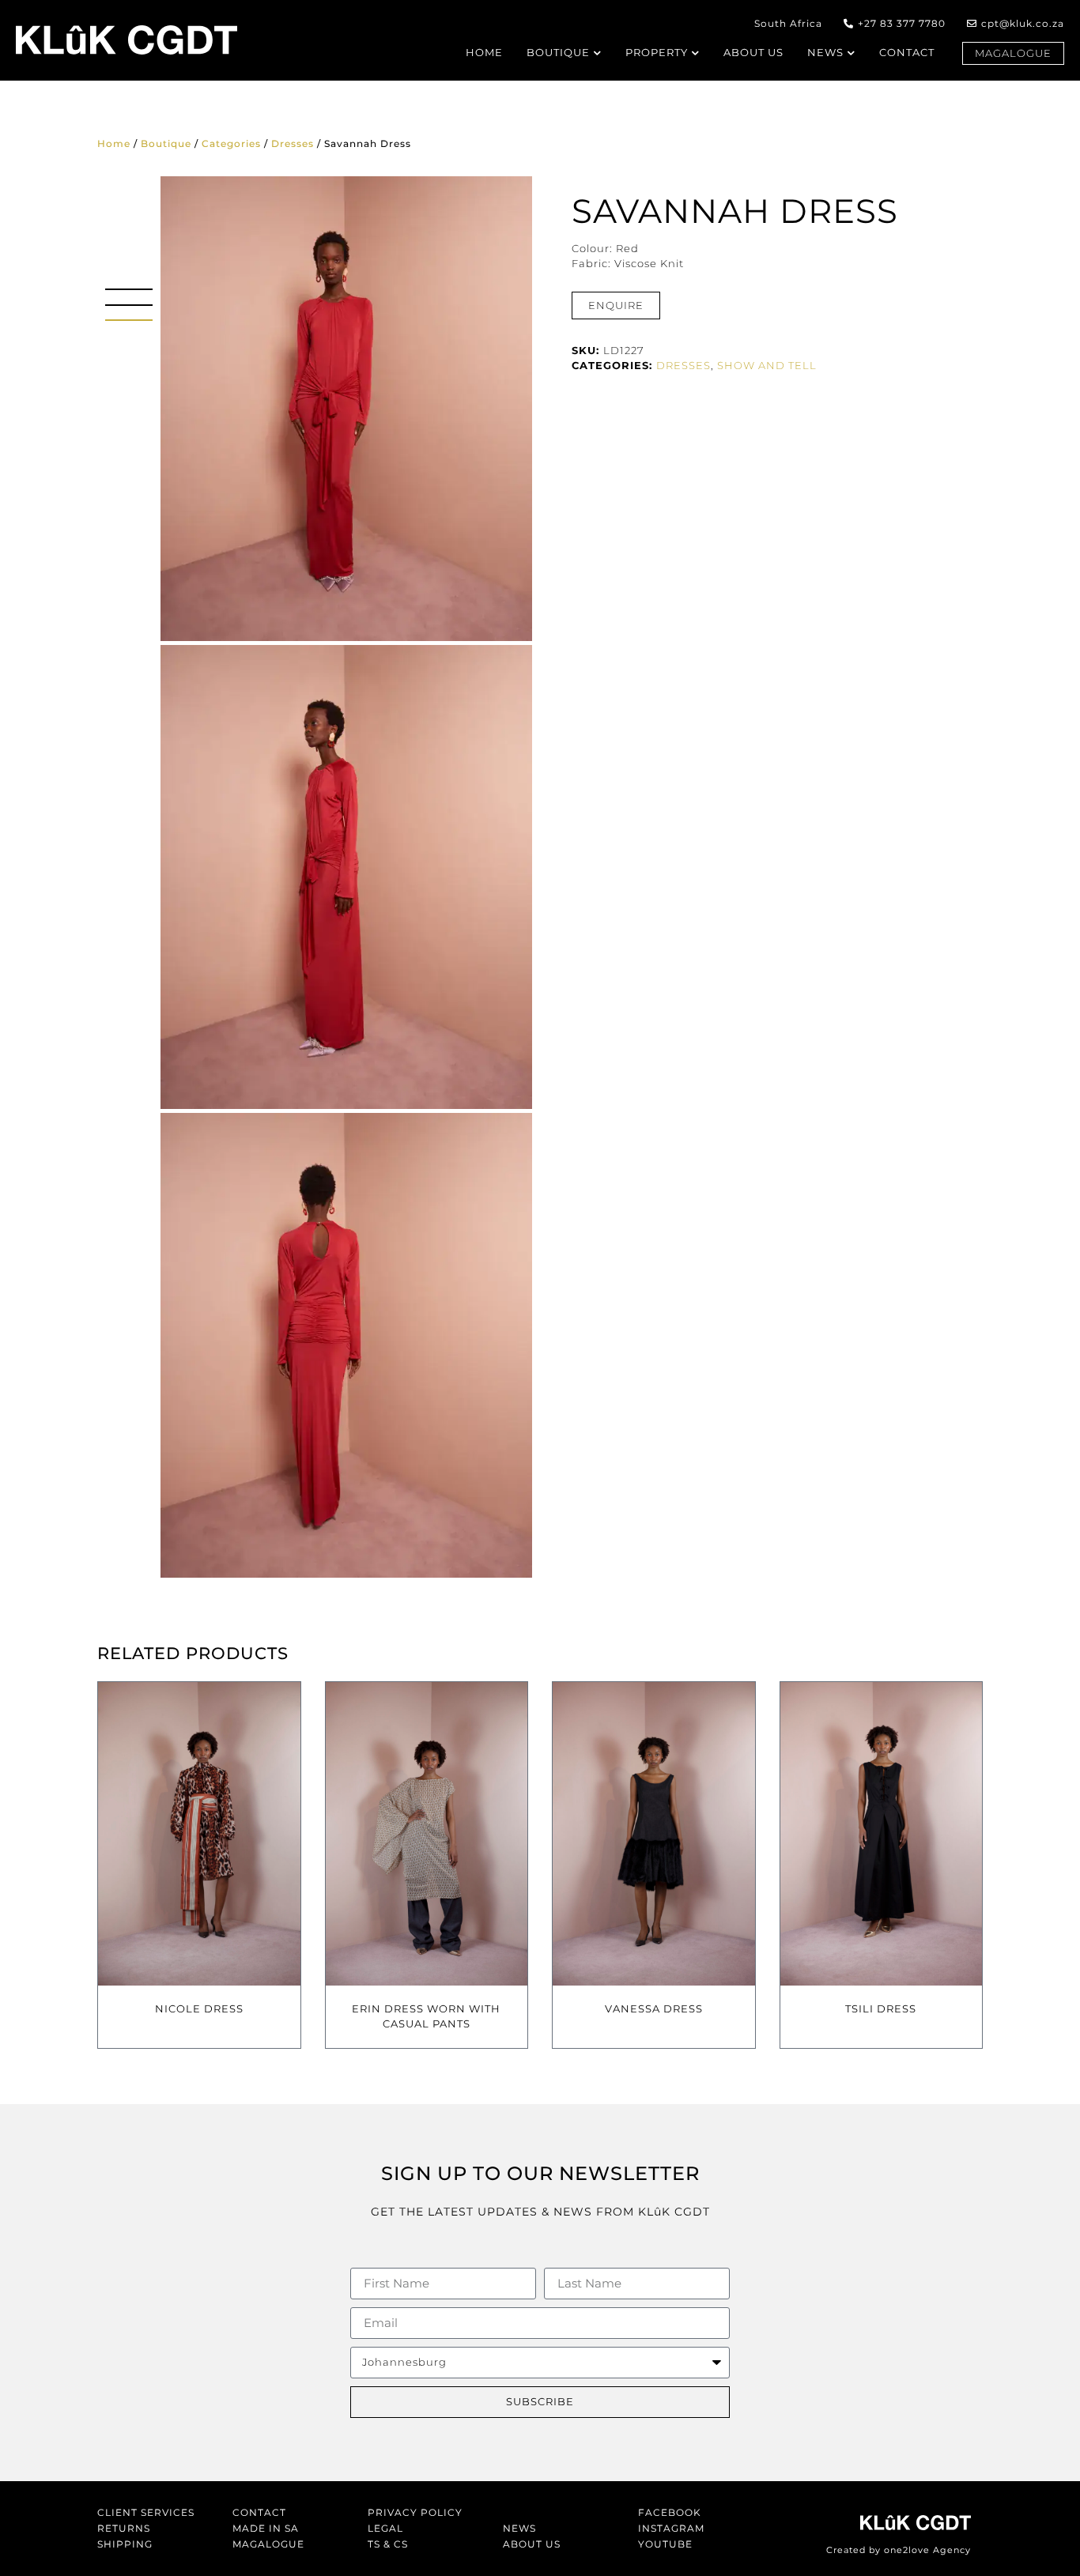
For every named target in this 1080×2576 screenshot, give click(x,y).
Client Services (146, 2512)
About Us (532, 2544)
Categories (231, 143)
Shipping (125, 2544)
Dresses (293, 143)
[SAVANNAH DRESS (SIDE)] (346, 877)
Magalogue (268, 2544)
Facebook (670, 2512)
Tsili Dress (881, 2008)
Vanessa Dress (654, 2008)
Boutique (166, 143)
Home (114, 143)
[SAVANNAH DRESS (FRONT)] (346, 409)
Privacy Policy (415, 2512)
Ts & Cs (388, 2544)
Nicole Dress (199, 2008)
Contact (259, 2512)
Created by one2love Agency (899, 2550)
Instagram (671, 2528)
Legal (385, 2528)
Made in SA (266, 2528)
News (519, 2528)
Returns (124, 2528)
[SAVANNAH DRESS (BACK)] (346, 1345)
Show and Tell (767, 365)
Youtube (665, 2544)
